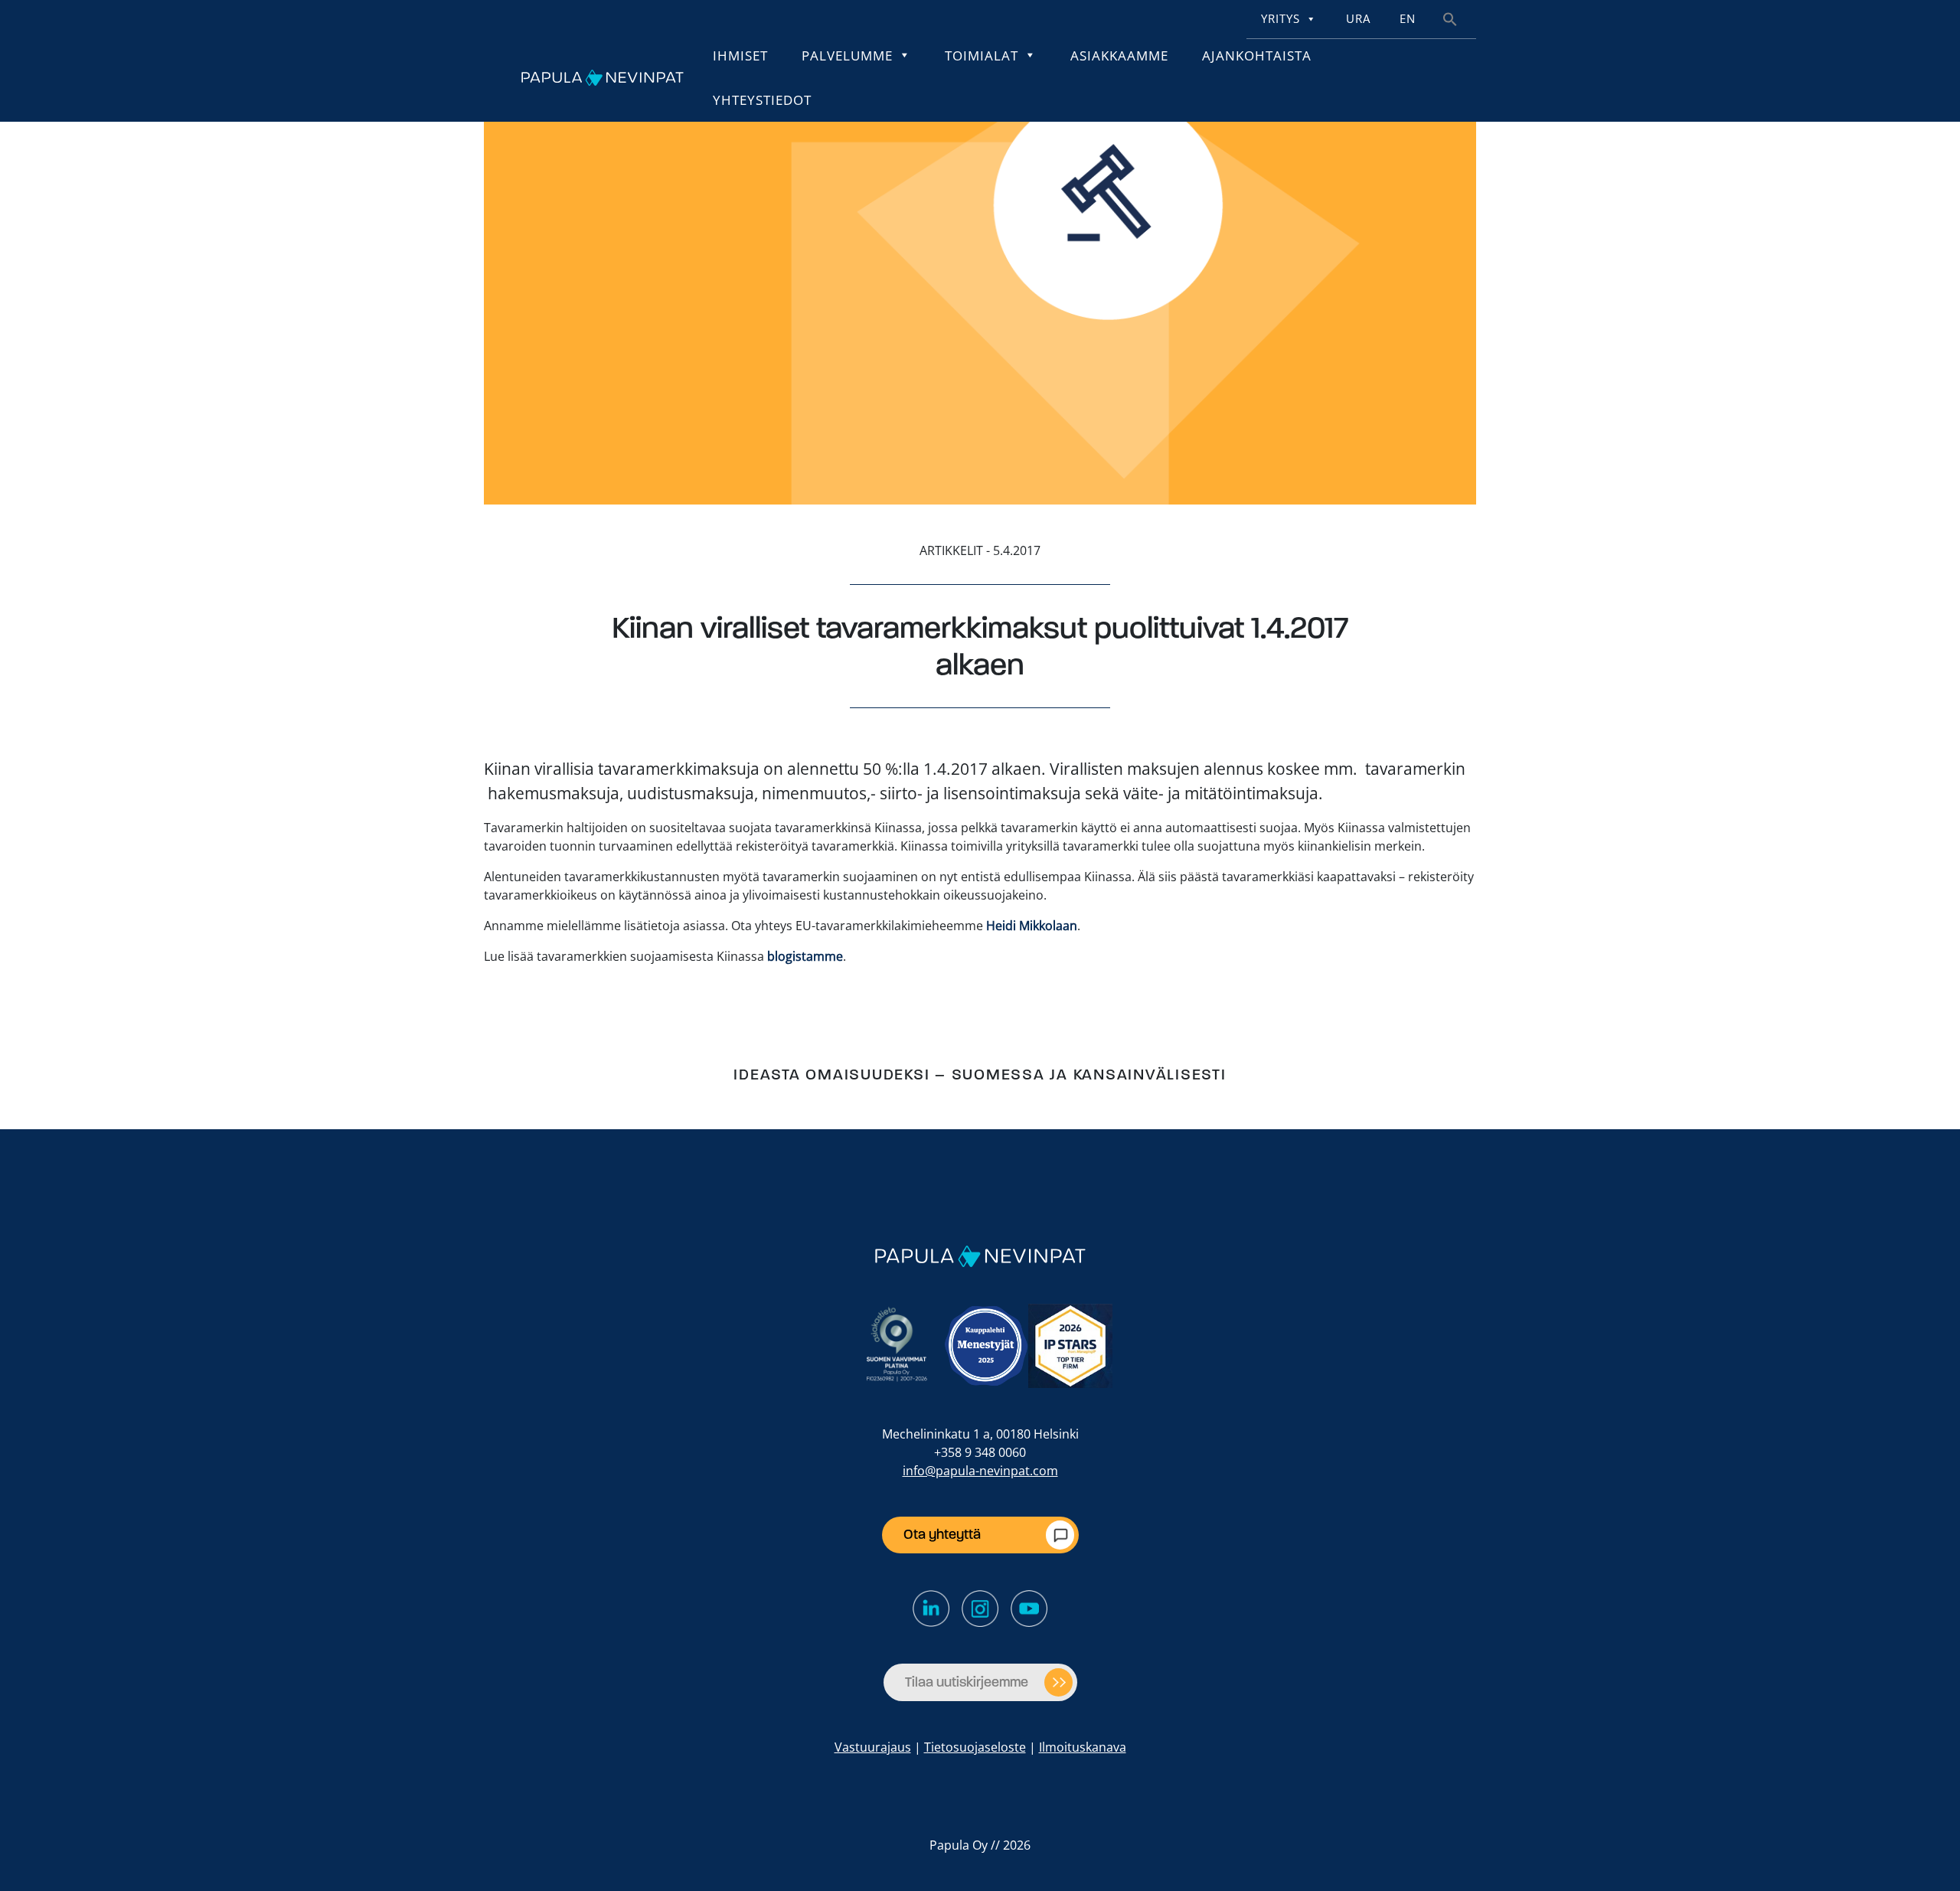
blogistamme (805, 956)
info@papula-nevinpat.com (980, 1471)
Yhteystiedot (762, 100)
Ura (1358, 19)
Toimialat (982, 55)
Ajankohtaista (1257, 55)
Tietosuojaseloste (975, 1747)
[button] (1450, 18)
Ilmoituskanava (1083, 1747)
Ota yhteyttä (942, 1534)
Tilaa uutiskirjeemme (967, 1682)
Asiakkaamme (1119, 55)
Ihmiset (740, 55)
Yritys (1281, 19)
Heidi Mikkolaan (1032, 926)
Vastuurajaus (873, 1747)
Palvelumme (847, 55)
